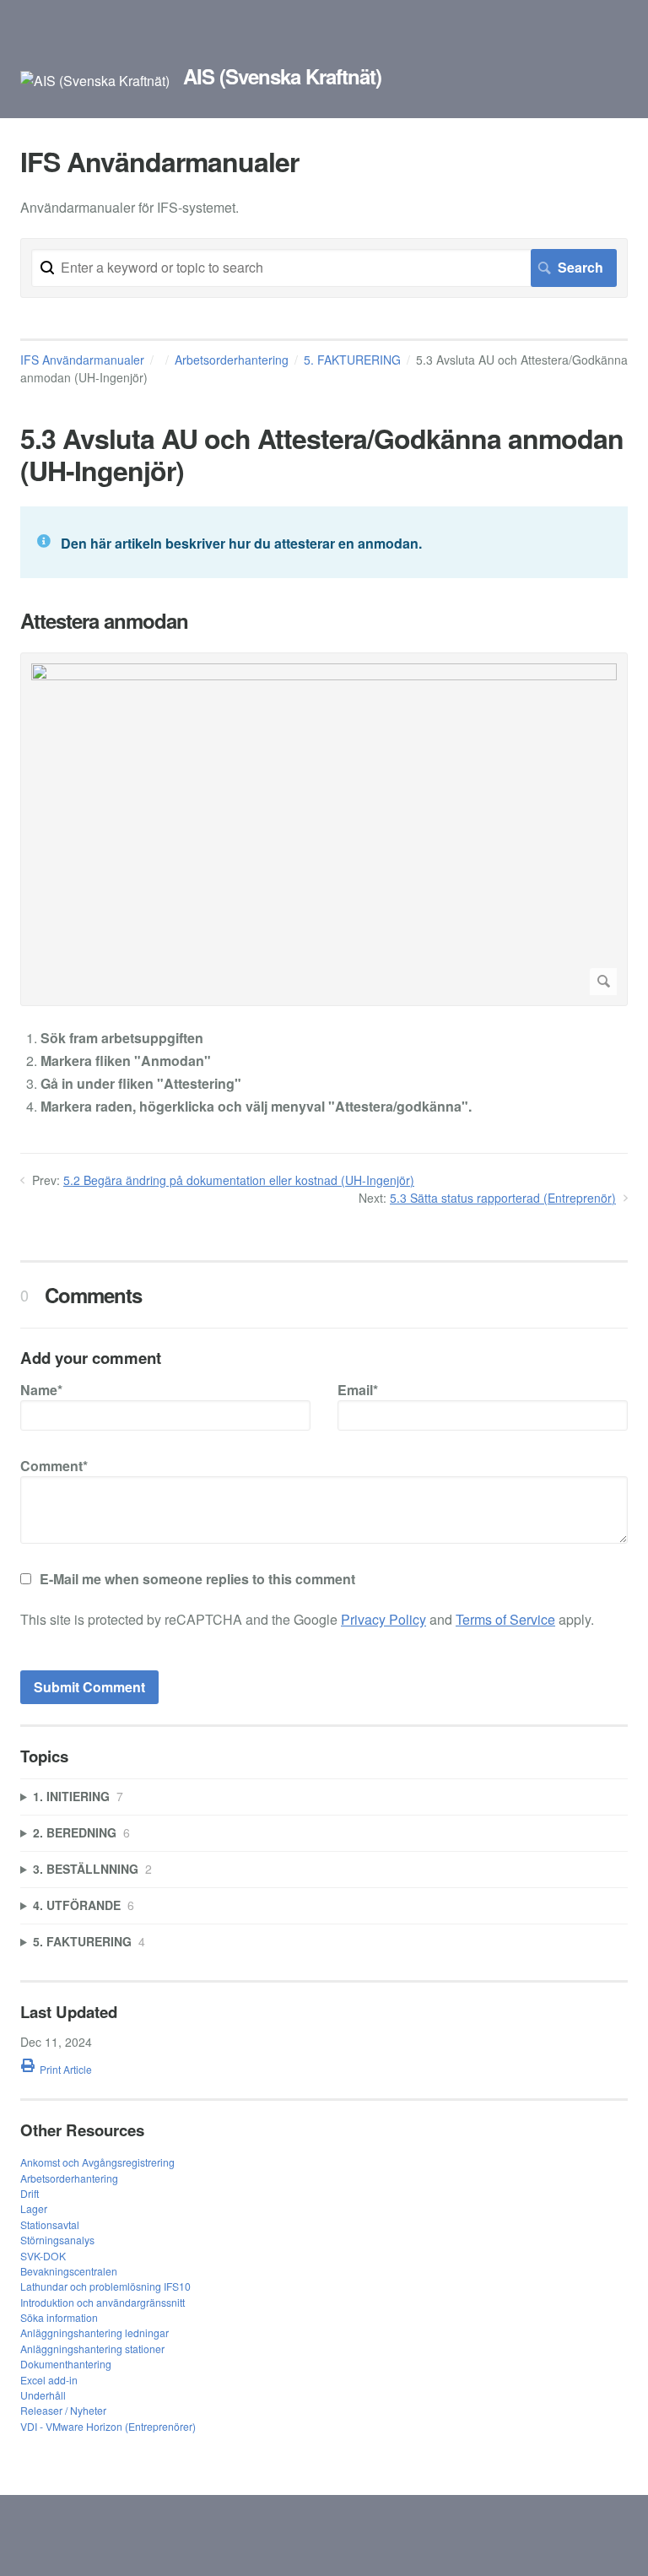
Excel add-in (49, 2380)
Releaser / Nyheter (63, 2410)
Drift (30, 2193)
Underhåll (43, 2395)
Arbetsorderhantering (232, 360)
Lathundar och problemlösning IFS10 (105, 2286)
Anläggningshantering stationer (92, 2349)
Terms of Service (505, 1619)
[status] (324, 542)
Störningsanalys (57, 2240)
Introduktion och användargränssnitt (103, 2302)
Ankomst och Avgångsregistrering (97, 2162)
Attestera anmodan (104, 621)
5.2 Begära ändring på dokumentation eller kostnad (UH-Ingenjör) (239, 1180)
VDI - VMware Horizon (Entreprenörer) (108, 2426)
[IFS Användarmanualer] (95, 81)
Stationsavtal (50, 2224)
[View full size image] (324, 829)
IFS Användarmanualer (82, 360)
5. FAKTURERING (352, 360)
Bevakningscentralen (69, 2271)
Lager (34, 2208)
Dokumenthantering (66, 2364)
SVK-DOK (43, 2256)
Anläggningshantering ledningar (94, 2332)
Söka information (59, 2317)
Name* (41, 1390)
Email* (358, 1390)
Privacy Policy (383, 1619)
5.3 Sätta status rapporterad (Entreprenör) (503, 1198)
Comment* (54, 1466)
